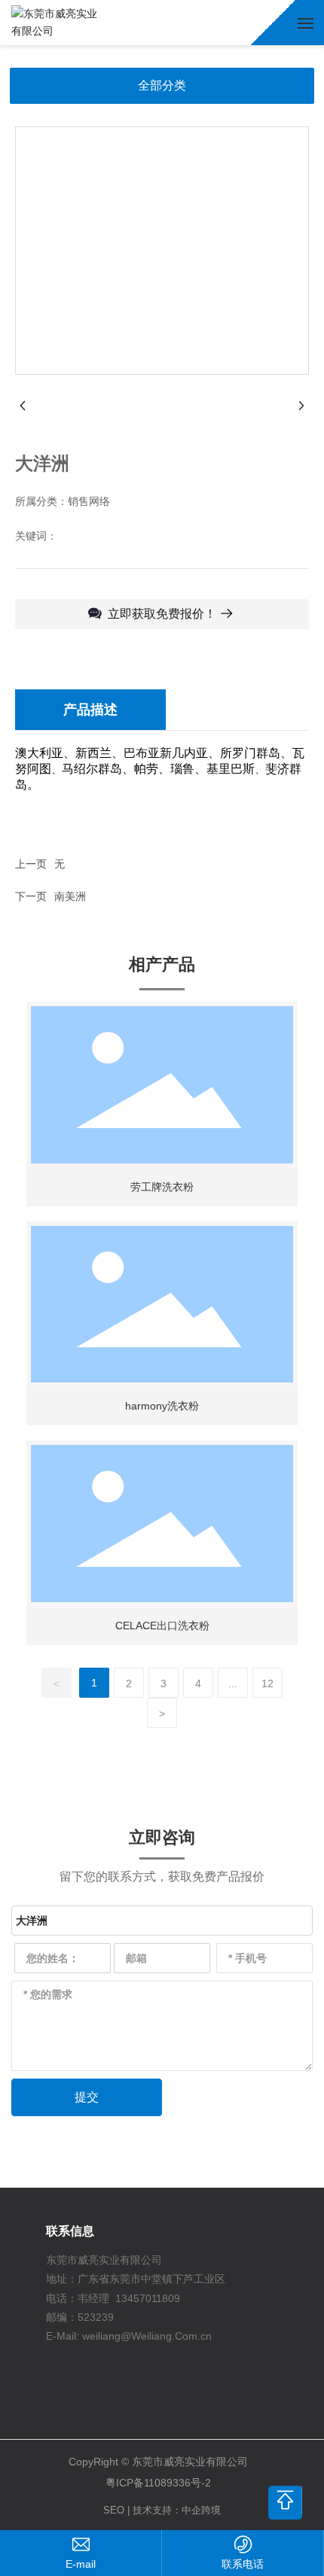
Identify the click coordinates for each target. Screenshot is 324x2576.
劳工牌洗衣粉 (162, 1187)
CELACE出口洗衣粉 (162, 1626)
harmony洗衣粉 (162, 1406)
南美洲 (70, 896)
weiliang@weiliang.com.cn (81, 2564)
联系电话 (243, 2564)
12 (267, 1683)
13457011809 (148, 2298)
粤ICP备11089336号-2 (158, 2483)
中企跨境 (201, 2510)
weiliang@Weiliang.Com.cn (147, 2336)
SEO (114, 2510)
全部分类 (162, 85)
